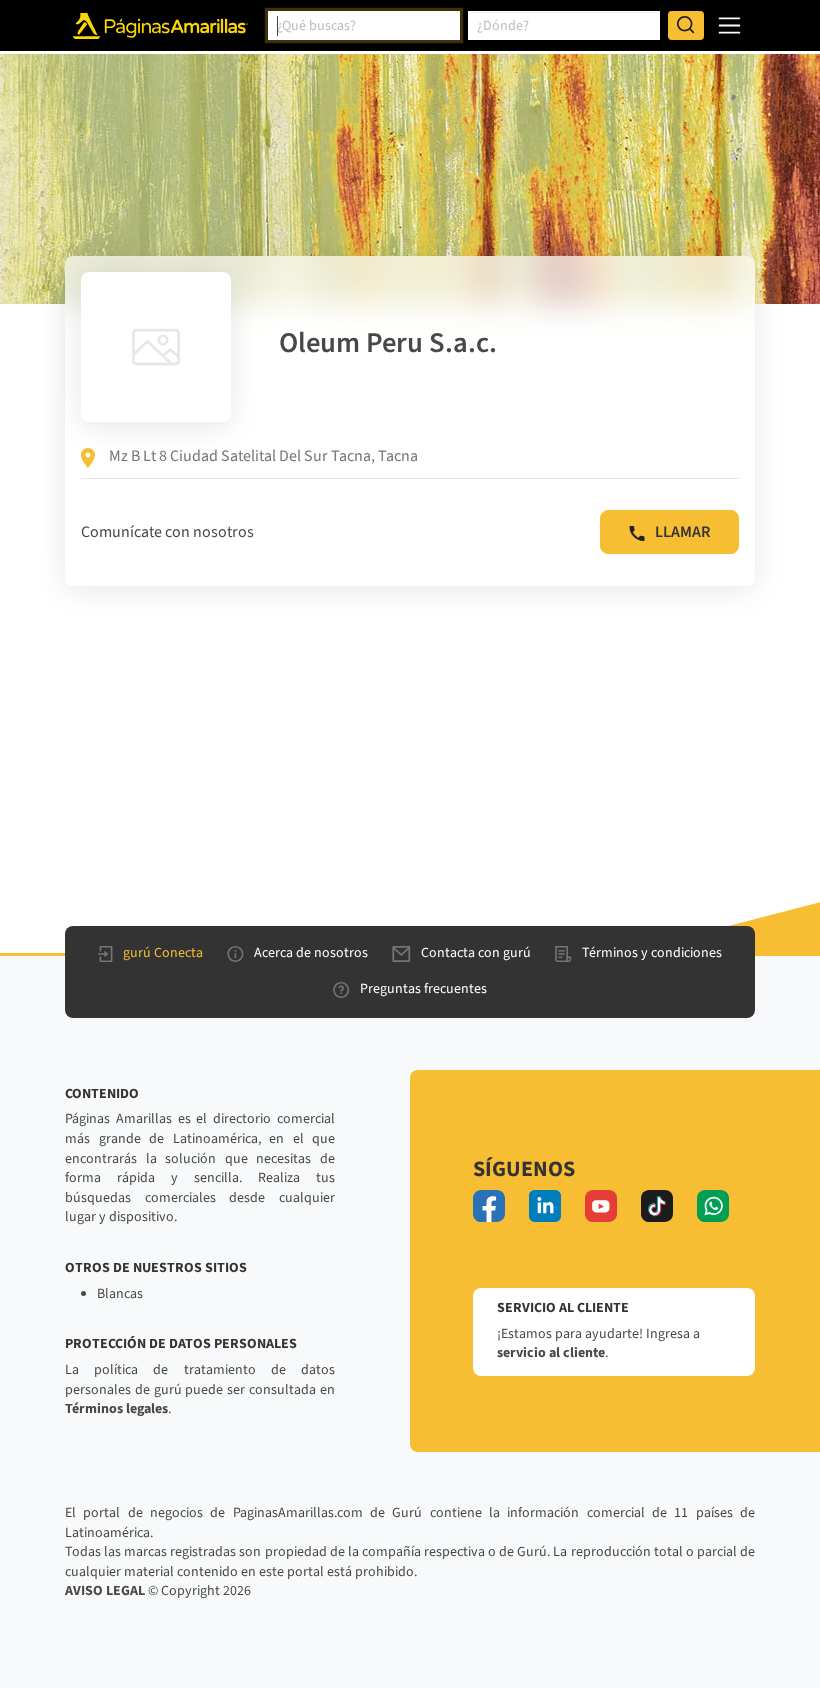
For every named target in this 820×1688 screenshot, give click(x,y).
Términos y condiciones (652, 953)
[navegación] (729, 25)
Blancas (120, 1294)
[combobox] (364, 26)
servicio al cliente (551, 1353)
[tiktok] (657, 1206)
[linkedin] (545, 1206)
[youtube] (601, 1206)
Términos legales (116, 1409)
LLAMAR (682, 532)
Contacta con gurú (476, 953)
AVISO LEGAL (105, 1591)
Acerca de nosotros (311, 953)
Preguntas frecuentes (423, 989)
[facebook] (489, 1206)
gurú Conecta (163, 953)
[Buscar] (686, 26)
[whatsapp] (713, 1206)
